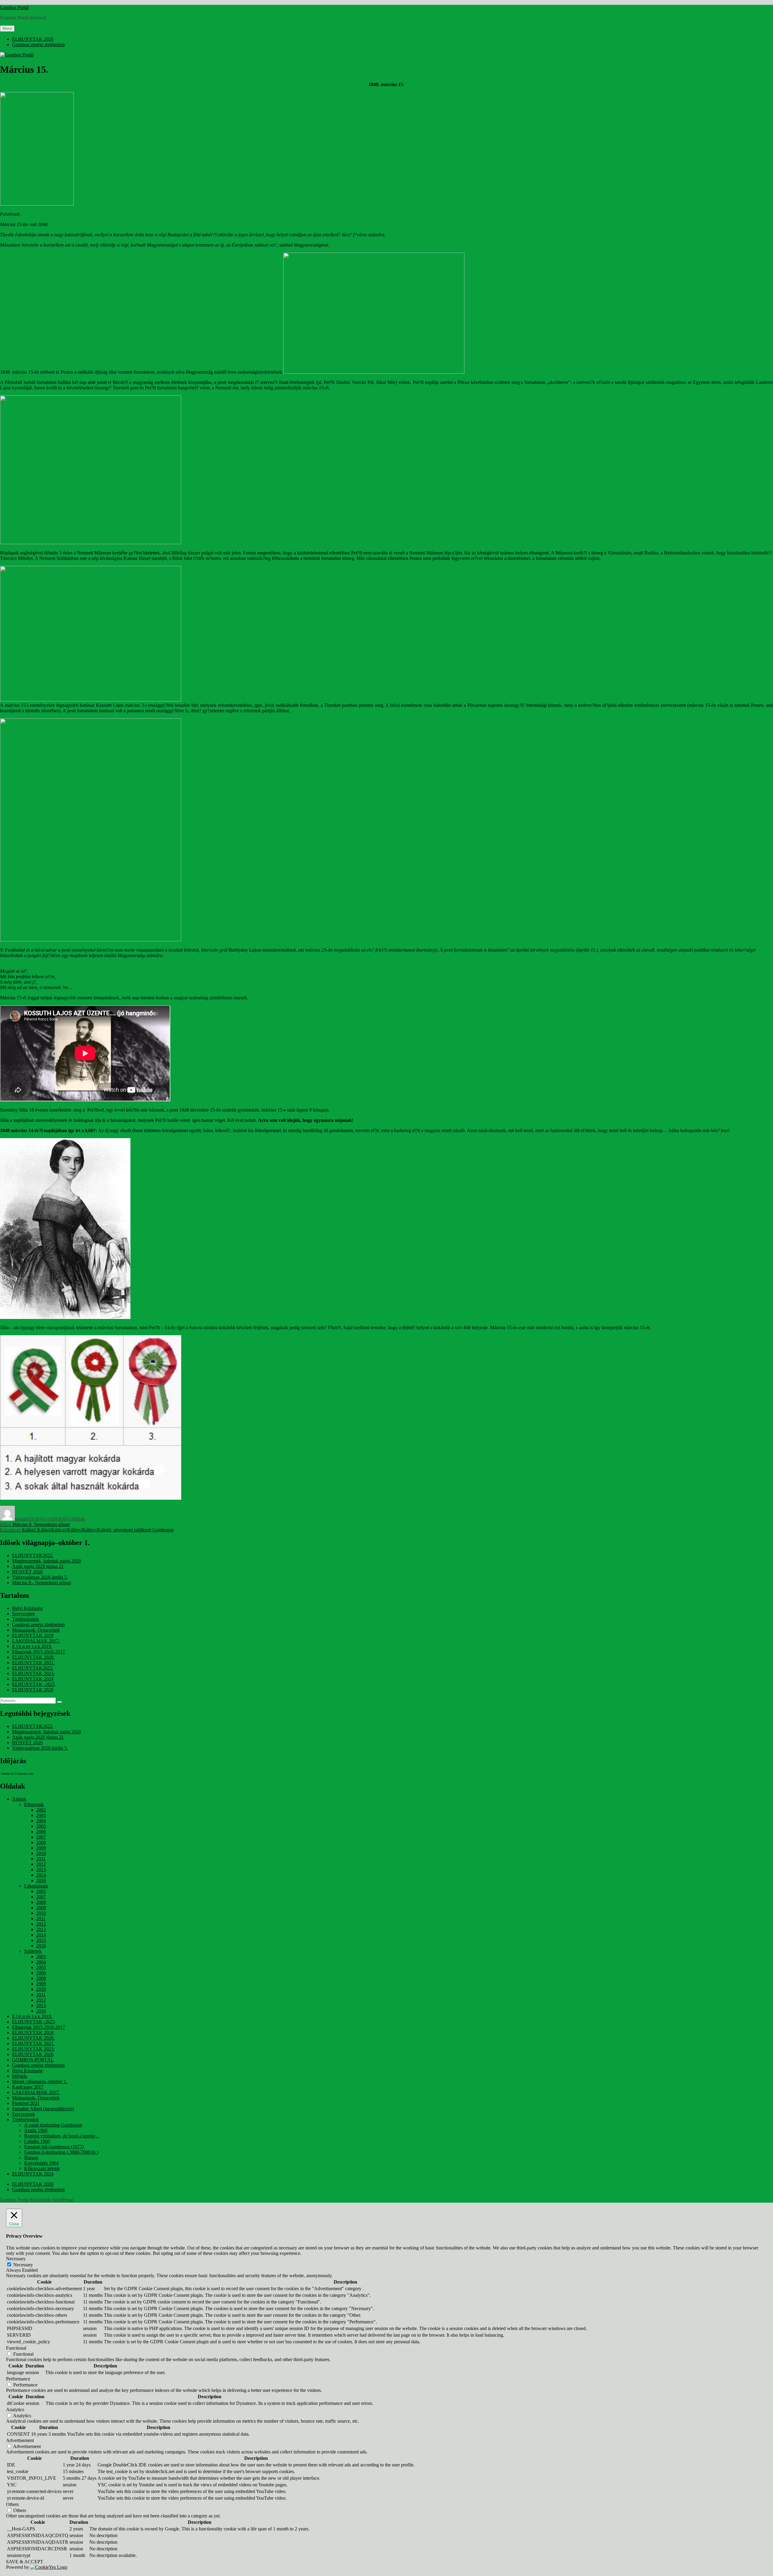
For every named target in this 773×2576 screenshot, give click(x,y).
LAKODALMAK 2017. (36, 1641)
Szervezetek (24, 1614)
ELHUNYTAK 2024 (33, 1679)
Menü (7, 29)
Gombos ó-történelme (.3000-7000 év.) (61, 2152)
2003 (41, 1815)
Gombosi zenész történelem (38, 45)
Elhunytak (34, 1804)
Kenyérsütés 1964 (41, 2163)
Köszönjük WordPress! (52, 2200)
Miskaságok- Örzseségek (36, 1630)
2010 (41, 1853)
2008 (41, 1842)
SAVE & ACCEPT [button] (25, 2562)
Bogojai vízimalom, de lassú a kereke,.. (61, 2136)
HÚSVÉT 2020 (27, 1572)
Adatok (19, 1799)
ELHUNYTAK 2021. (33, 1663)
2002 (41, 1810)
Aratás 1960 (36, 2130)
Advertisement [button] (20, 2440)
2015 (41, 1940)
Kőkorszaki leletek (42, 2168)
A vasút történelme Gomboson (53, 2125)
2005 (41, 1826)
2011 (41, 1859)
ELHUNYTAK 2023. (33, 1673)
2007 (41, 1837)
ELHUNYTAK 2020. (33, 1657)
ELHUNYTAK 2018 (33, 1635)
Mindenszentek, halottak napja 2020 (47, 1561)
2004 (41, 1821)
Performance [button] (18, 2379)
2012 (41, 1864)
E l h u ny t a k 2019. (32, 1646)
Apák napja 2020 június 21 (38, 1566)
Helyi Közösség (27, 1608)
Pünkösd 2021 (26, 2103)
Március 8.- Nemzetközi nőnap (42, 1583)
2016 (41, 1880)
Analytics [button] (15, 2410)
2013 (41, 1870)
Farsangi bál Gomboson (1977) (54, 2147)
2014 (41, 1875)
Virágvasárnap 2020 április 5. (40, 1577)
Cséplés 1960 (37, 2141)
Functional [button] (16, 2348)
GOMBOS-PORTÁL (33, 2060)
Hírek (79, 1519)
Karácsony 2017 (28, 2087)
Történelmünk (26, 1619)
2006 (41, 1832)
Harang (31, 2158)
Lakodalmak (36, 1886)
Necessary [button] (16, 2259)
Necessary (23, 2265)
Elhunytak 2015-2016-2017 (38, 1652)
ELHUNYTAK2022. (33, 1555)
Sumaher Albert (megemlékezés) (43, 2109)
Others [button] (12, 2504)
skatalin (22, 1519)
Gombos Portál (14, 7)
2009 (41, 1848)
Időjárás (20, 2076)
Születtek (33, 1951)
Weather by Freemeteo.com (17, 1774)
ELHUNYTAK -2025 (34, 1684)
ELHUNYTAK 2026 (33, 39)
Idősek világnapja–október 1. (40, 2081)
